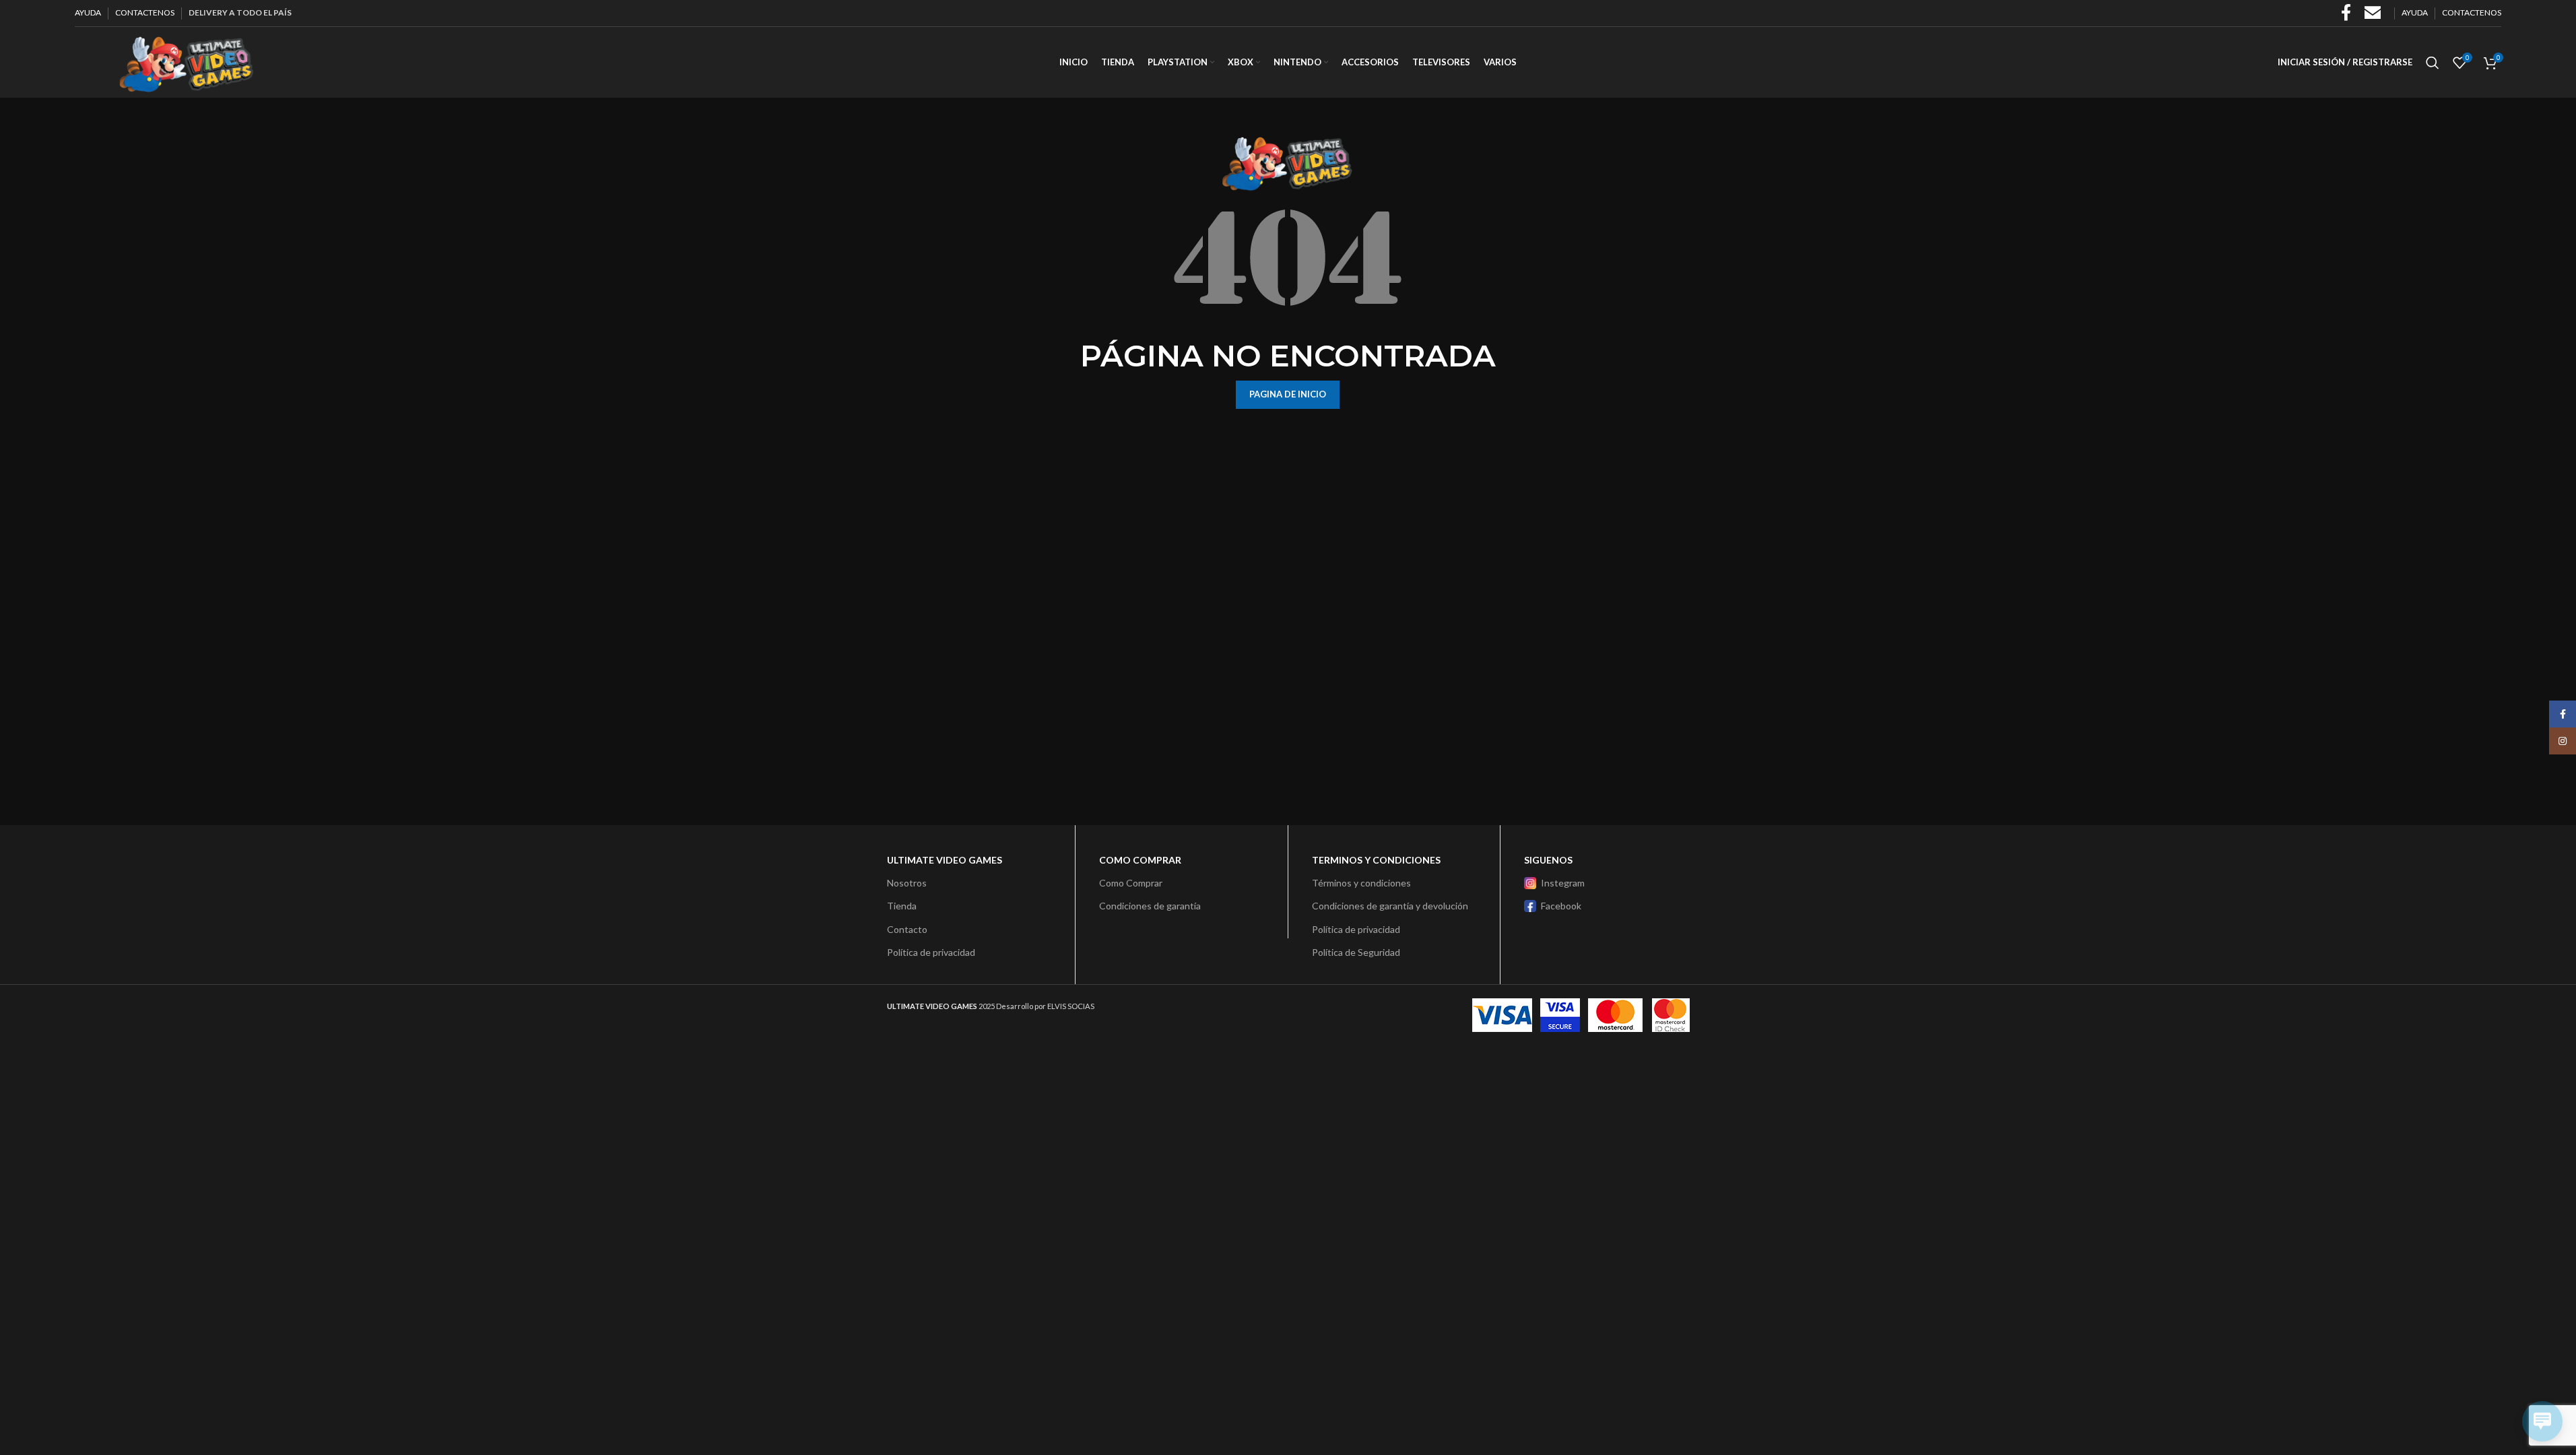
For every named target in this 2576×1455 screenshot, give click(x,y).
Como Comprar (1131, 883)
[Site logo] (186, 61)
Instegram (1563, 883)
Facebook (1561, 906)
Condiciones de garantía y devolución (1390, 906)
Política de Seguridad (1356, 952)
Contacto (907, 929)
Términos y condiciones (1361, 883)
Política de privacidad (931, 952)
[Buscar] (2433, 63)
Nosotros (907, 883)
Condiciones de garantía (1150, 906)
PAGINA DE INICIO (1288, 394)
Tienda (902, 906)
